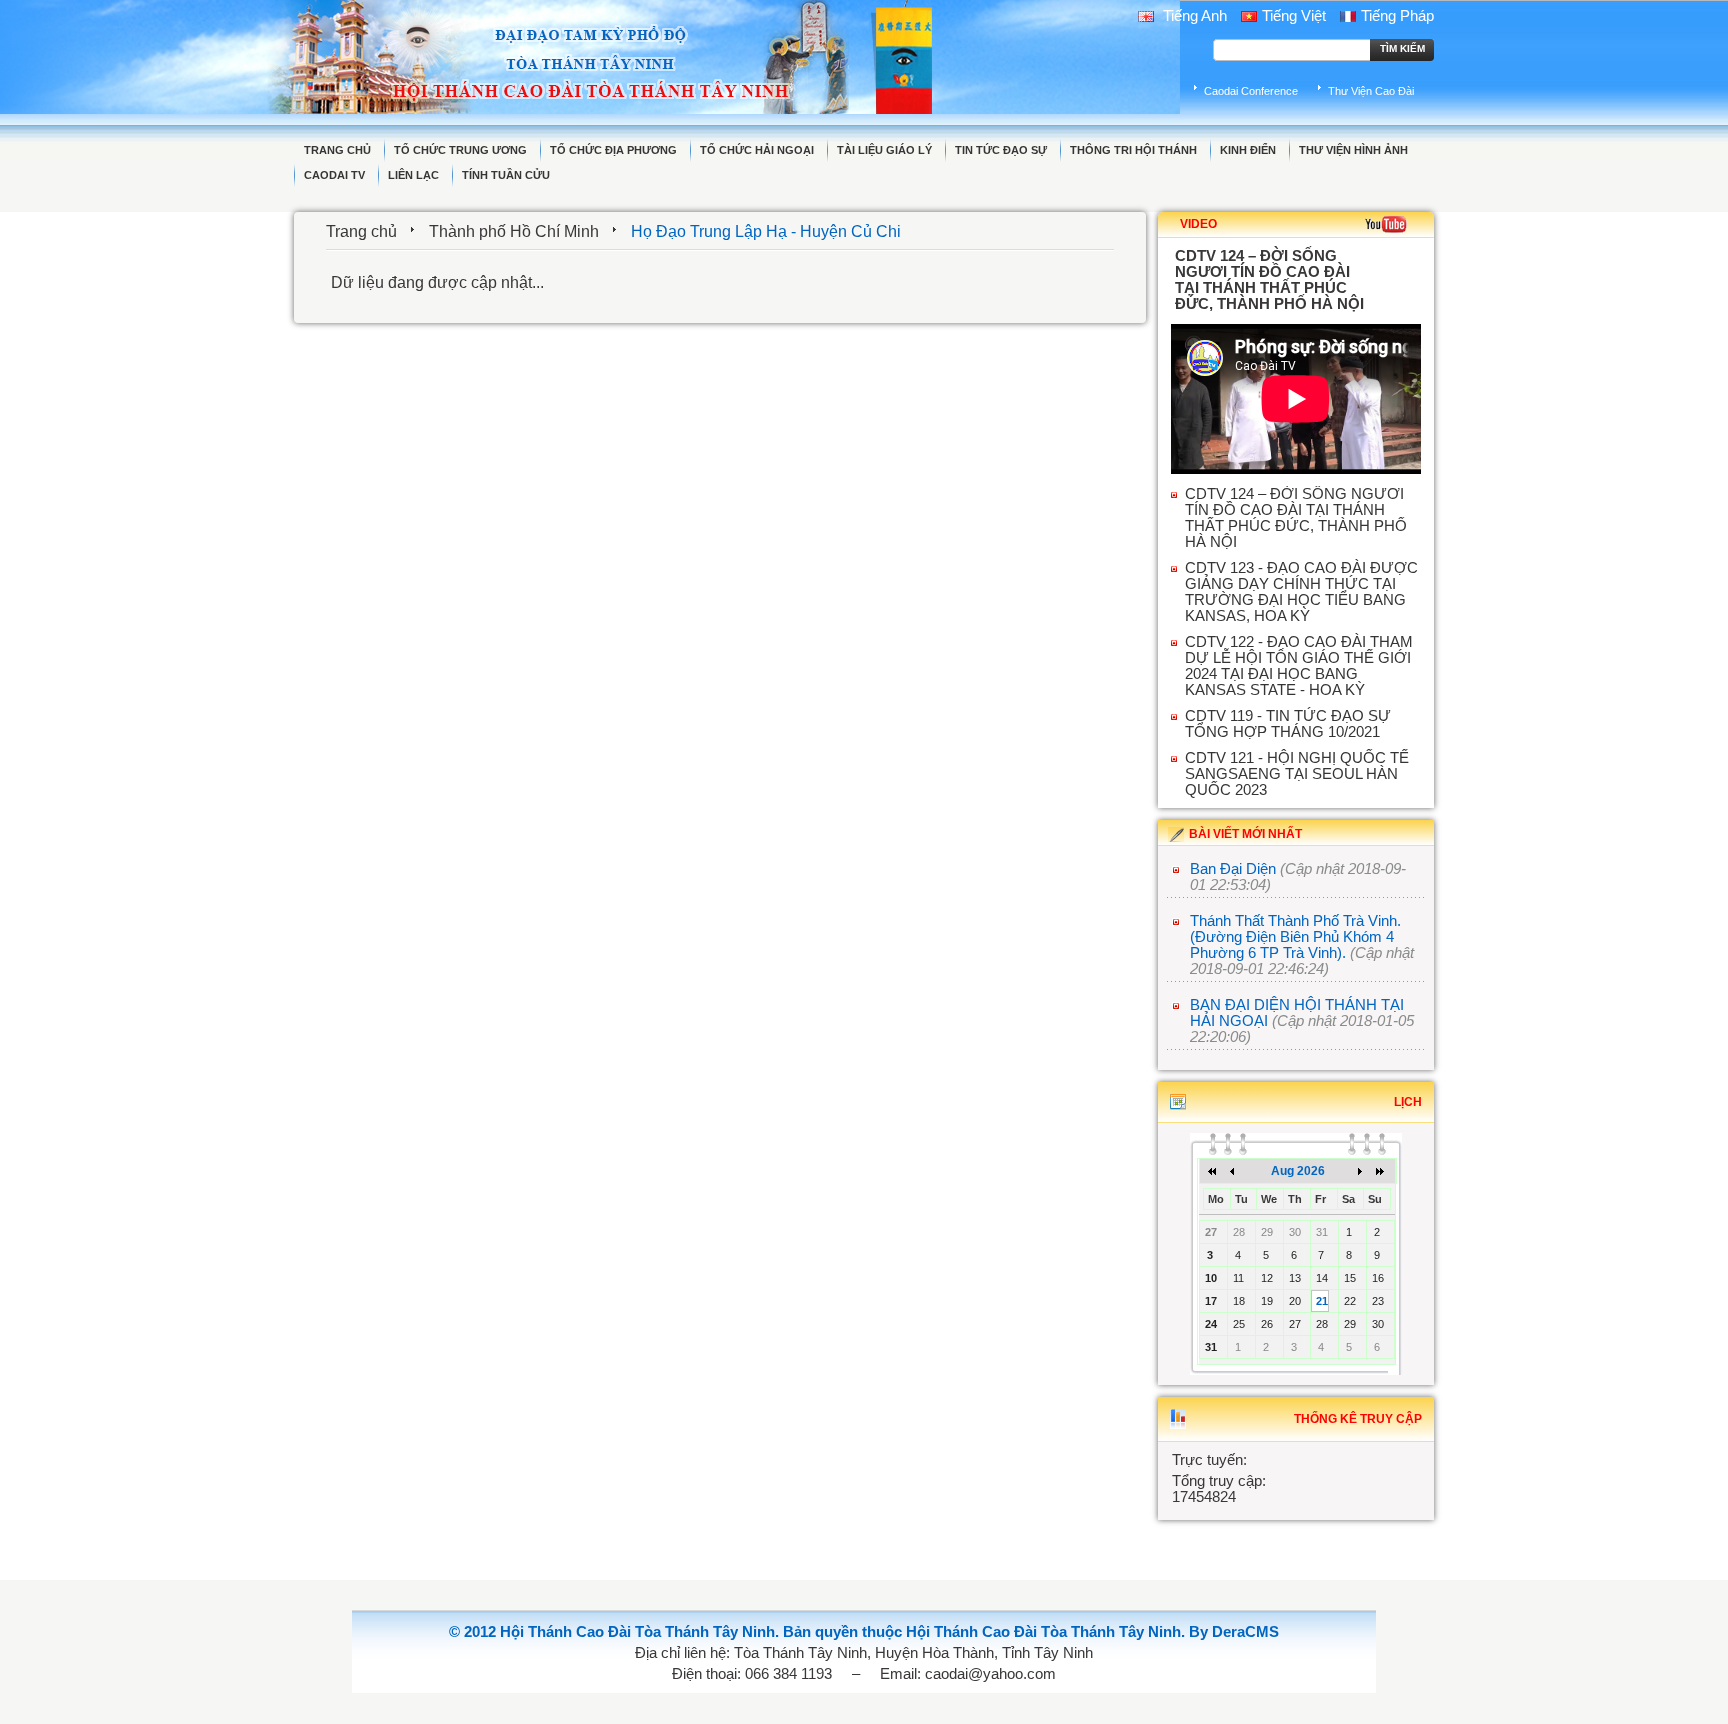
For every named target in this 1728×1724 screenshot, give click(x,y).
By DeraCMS (1234, 1632)
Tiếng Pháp (1397, 16)
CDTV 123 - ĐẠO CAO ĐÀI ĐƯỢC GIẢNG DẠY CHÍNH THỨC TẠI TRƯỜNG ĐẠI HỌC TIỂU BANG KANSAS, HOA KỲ (1301, 592)
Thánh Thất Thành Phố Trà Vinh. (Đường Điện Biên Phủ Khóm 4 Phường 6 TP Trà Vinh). (1295, 937)
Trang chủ (361, 231)
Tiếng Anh (1193, 16)
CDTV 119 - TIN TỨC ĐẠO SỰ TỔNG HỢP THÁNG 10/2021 (1288, 724)
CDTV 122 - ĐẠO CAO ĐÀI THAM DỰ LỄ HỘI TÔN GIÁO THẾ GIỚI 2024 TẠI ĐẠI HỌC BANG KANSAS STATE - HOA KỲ (1299, 666)
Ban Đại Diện (1233, 869)
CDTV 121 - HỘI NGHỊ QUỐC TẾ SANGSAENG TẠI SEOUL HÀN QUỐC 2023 (1297, 774)
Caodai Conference (1251, 91)
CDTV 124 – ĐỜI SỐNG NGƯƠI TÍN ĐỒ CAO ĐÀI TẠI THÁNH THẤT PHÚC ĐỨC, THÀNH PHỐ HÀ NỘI (1296, 518)
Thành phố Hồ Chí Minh (514, 231)
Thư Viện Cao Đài (1371, 91)
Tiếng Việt (1294, 16)
